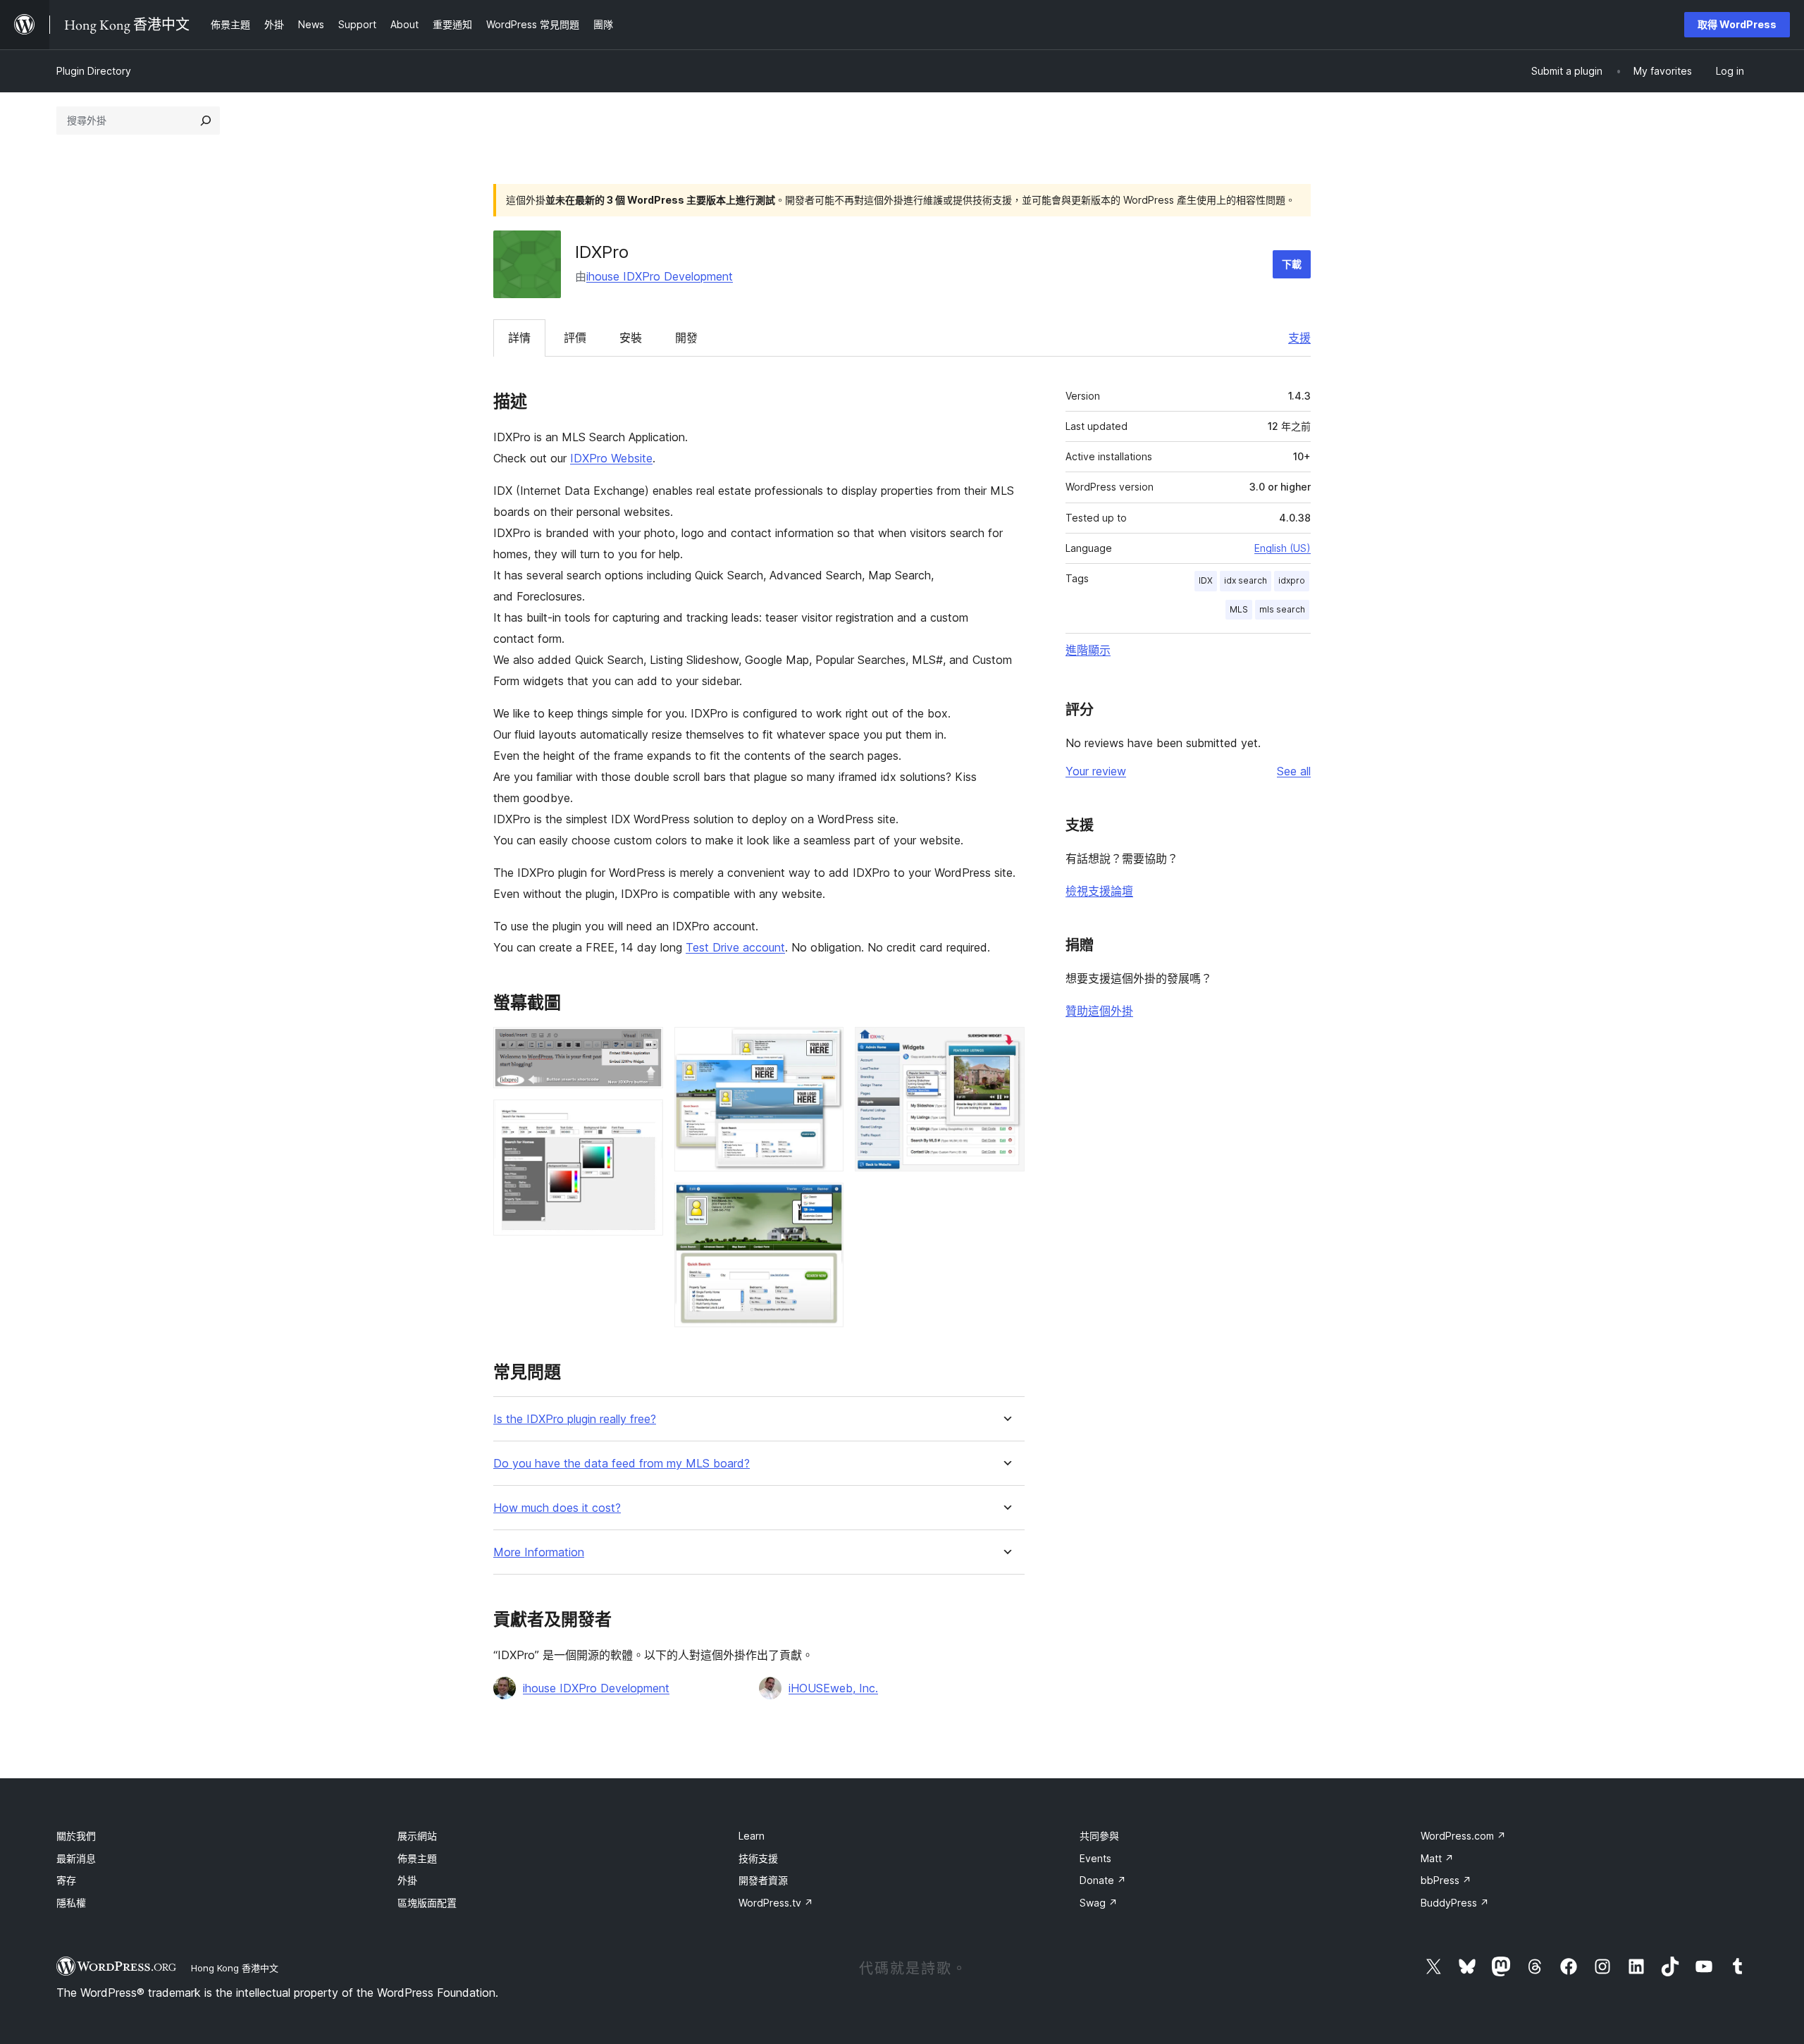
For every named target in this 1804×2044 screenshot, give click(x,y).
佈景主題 (417, 1858)
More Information (539, 1552)
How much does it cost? (557, 1508)
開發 (686, 338)
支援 (1299, 338)
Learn (752, 1836)
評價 (575, 338)
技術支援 (758, 1858)
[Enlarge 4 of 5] (824, 1202)
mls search (1282, 609)
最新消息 (76, 1858)
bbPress (1446, 1880)
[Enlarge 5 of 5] (1006, 1046)
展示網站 (417, 1836)
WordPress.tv (776, 1903)
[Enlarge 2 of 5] (644, 1119)
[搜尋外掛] (206, 121)
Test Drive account (735, 947)
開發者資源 (763, 1880)
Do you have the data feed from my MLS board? (622, 1464)
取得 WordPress (1737, 24)
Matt (1437, 1858)
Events (1095, 1858)
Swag (1099, 1903)
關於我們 (76, 1836)
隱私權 (71, 1903)
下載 (1292, 264)
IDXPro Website (611, 458)
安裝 (631, 338)
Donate (1103, 1880)
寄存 (66, 1880)
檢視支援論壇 (1099, 891)
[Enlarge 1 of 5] (644, 1046)
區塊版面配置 (427, 1903)
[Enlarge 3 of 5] (824, 1046)
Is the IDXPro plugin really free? (575, 1419)
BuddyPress (1455, 1903)
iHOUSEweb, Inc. (833, 1688)
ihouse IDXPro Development (660, 276)
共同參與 (1099, 1836)
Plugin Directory (94, 71)
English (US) (1283, 548)
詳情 (519, 338)
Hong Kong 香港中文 (235, 1968)
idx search (1246, 580)
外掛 (407, 1880)
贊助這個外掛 (1099, 1011)
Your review (1096, 771)
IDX (1206, 580)
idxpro (1292, 580)
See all (1294, 771)
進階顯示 (1088, 650)
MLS (1239, 609)
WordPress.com (1463, 1836)
